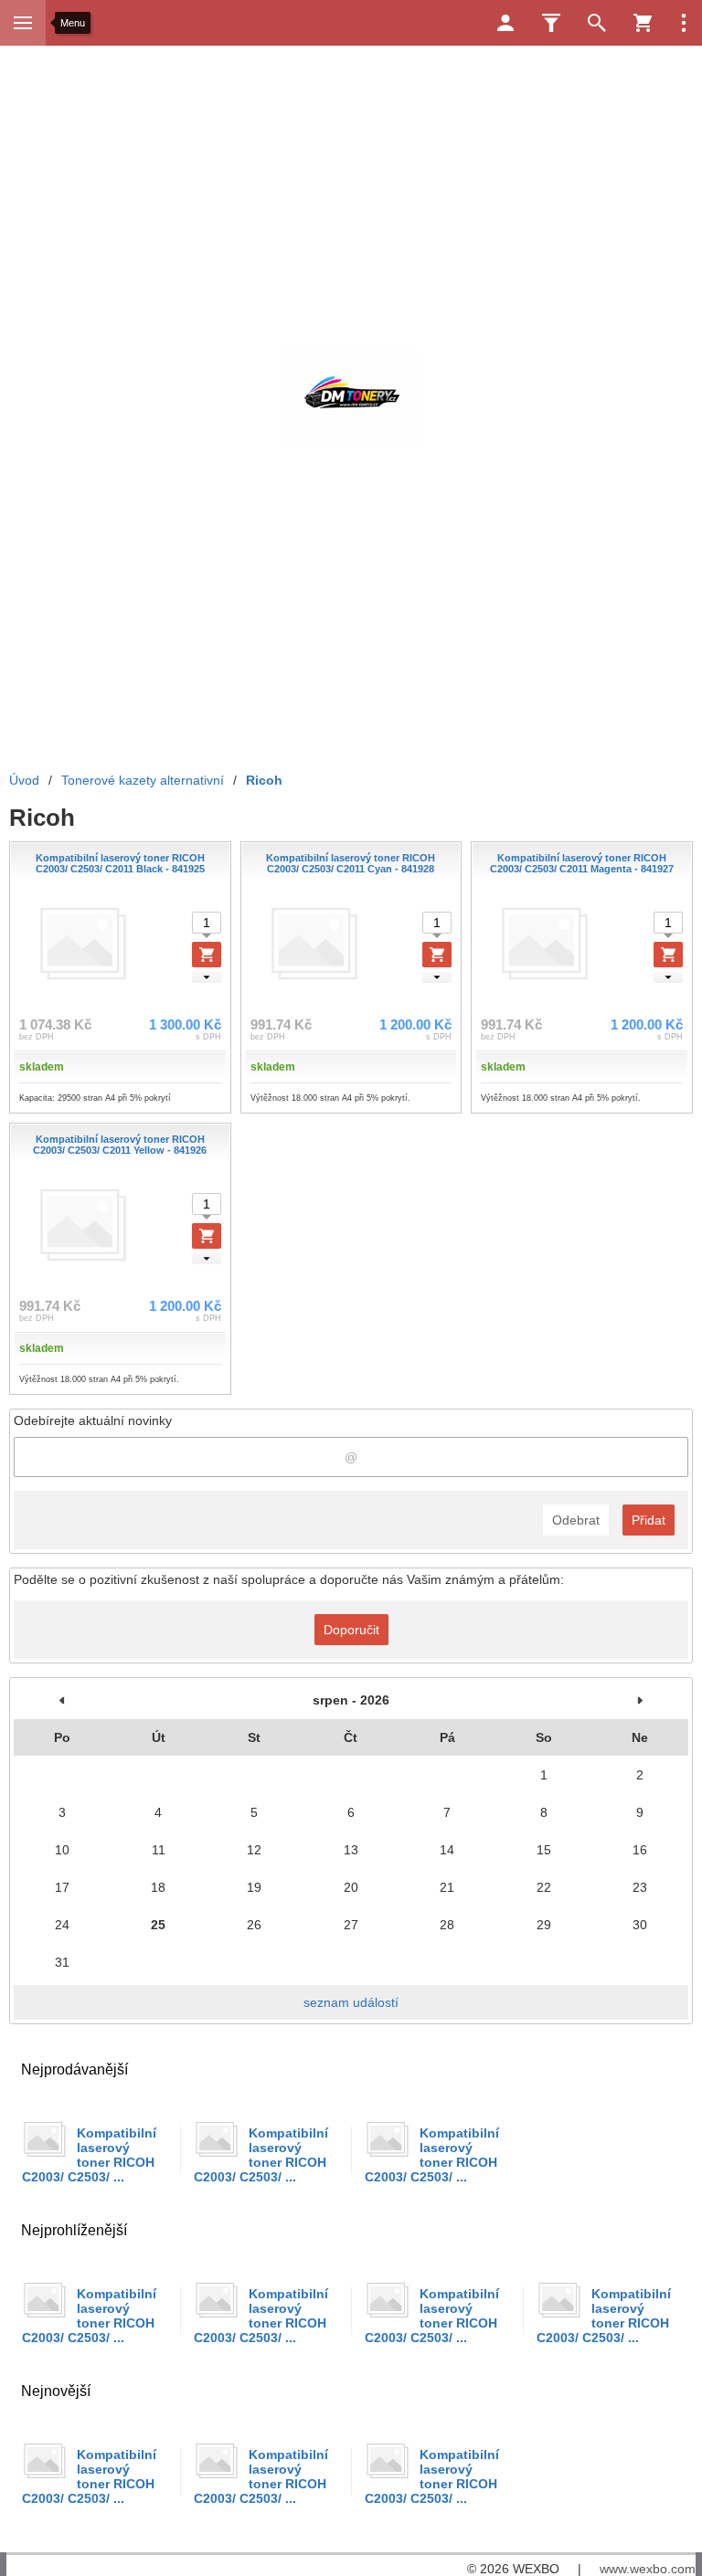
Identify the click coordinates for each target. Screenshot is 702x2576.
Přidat (649, 1520)
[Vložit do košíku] (207, 955)
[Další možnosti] (684, 23)
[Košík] (643, 23)
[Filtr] (551, 23)
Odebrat (576, 1520)
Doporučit (351, 1630)
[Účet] (505, 23)
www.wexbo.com (648, 2569)
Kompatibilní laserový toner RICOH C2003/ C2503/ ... (89, 2155)
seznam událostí (351, 2002)
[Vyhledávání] (597, 23)
